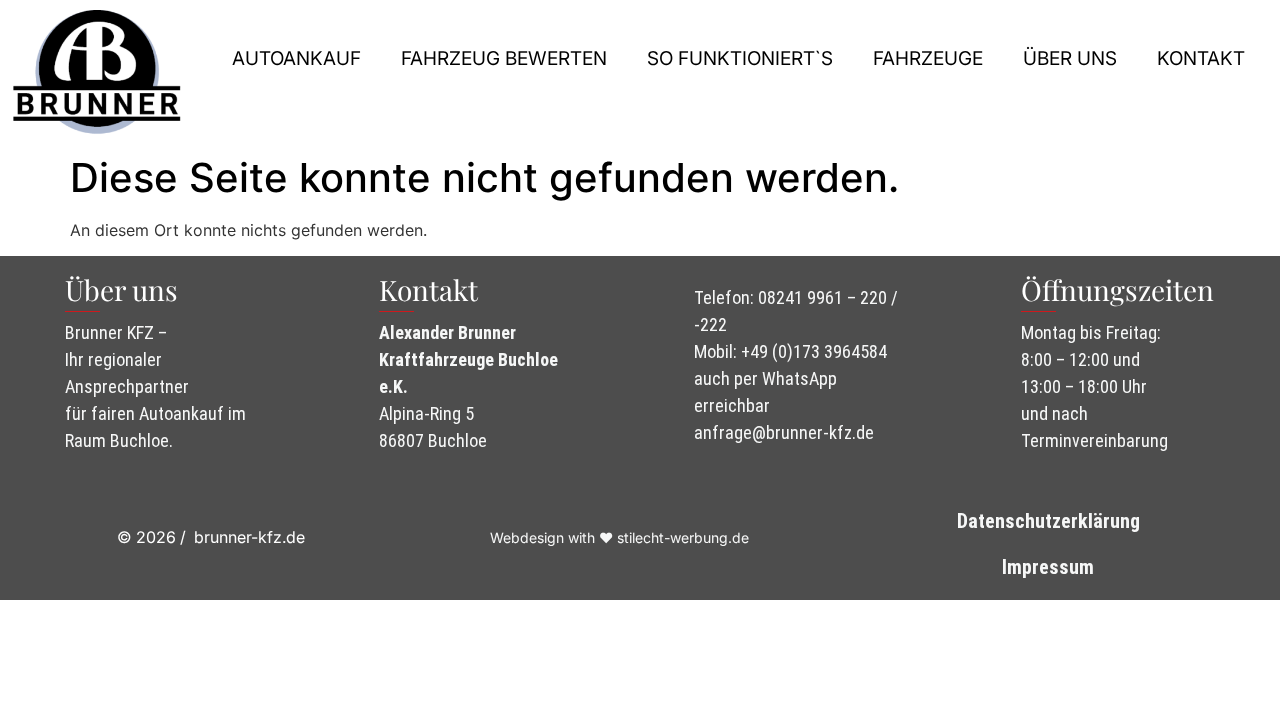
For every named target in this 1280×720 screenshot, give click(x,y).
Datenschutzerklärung (1048, 521)
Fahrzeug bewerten (504, 58)
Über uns (1070, 58)
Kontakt (1201, 58)
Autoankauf (296, 58)
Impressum (1048, 567)
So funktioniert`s (740, 58)
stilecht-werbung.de (683, 537)
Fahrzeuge (928, 58)
